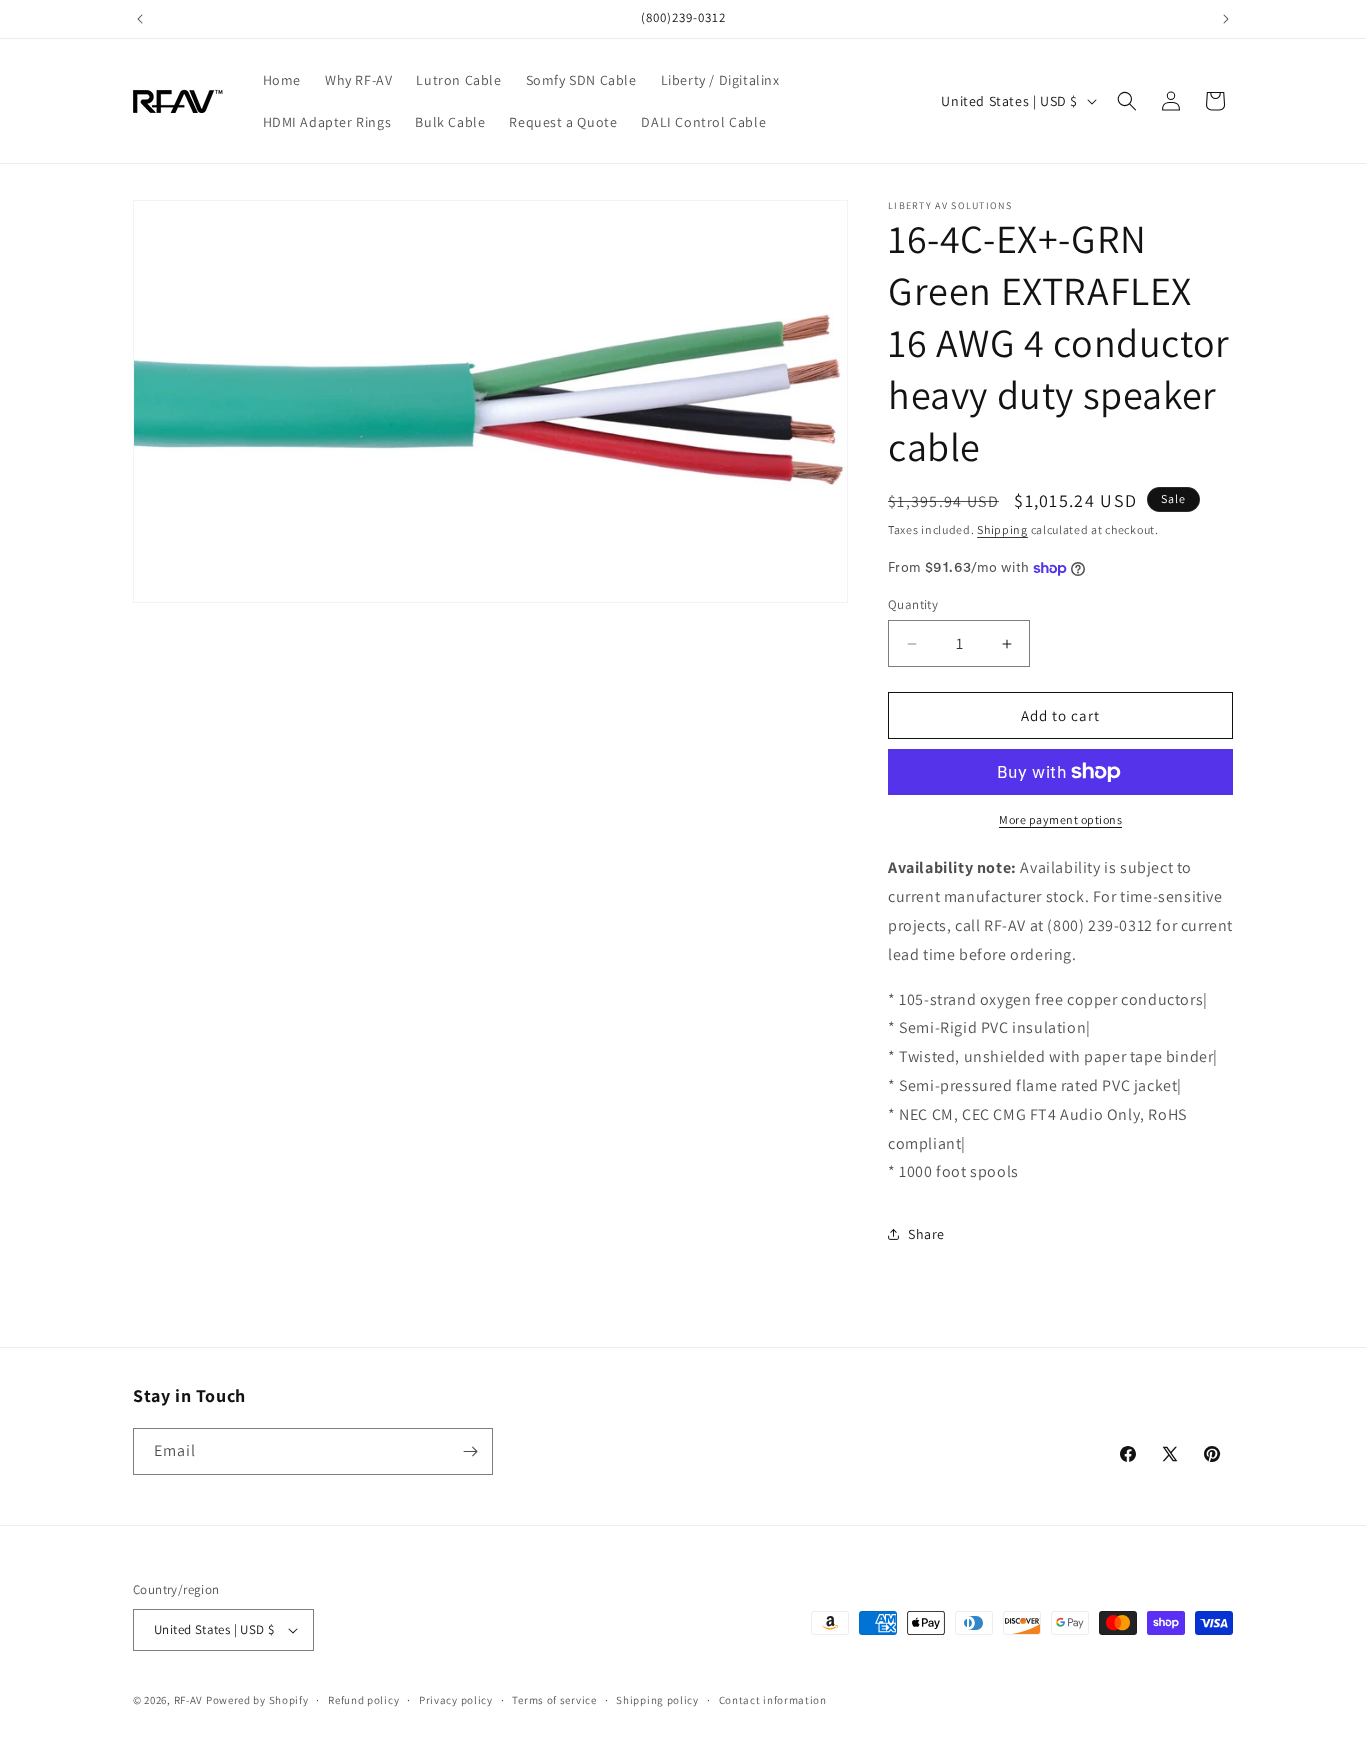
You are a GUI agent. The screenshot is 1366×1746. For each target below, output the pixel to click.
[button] (1127, 101)
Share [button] (926, 1234)
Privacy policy (456, 1700)
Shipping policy (657, 1700)
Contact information (773, 1700)
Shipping (1002, 529)
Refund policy (363, 1700)
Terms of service (554, 1700)
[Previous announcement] (140, 19)
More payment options (1060, 819)
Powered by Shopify (257, 1700)
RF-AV (189, 1700)
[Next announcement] (1226, 19)
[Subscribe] (470, 1451)
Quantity (913, 604)
